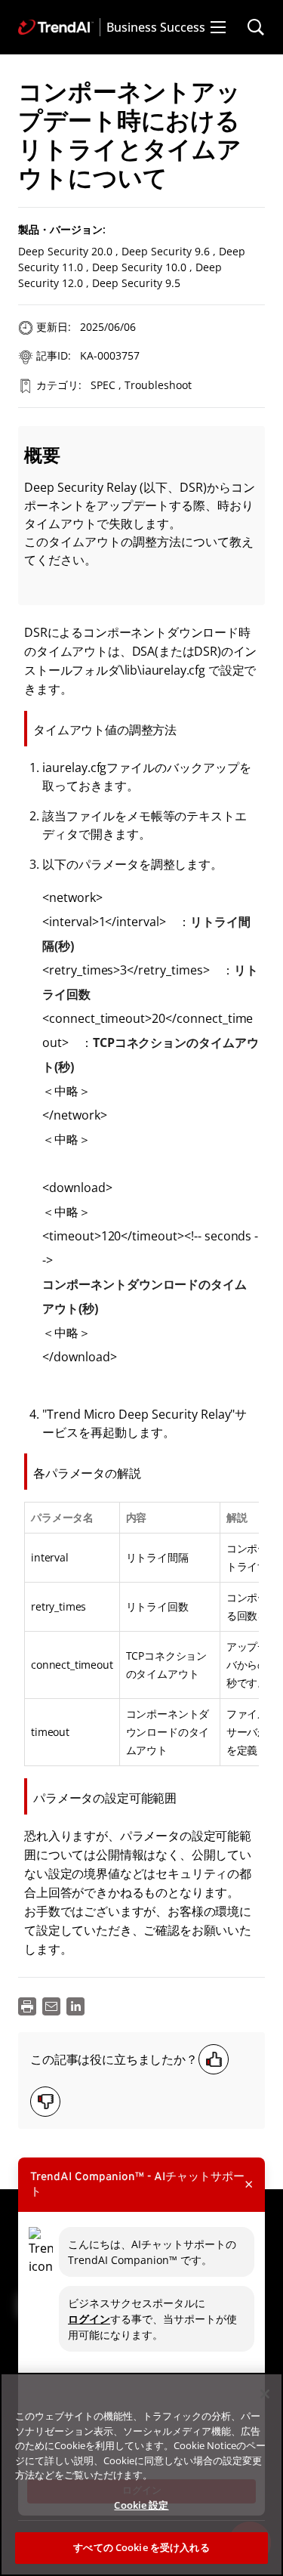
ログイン (89, 2319)
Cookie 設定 (141, 2505)
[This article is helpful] (214, 2059)
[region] (141, 2474)
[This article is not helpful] (45, 2102)
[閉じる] (265, 2394)
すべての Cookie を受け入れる (141, 2547)
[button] (218, 27)
